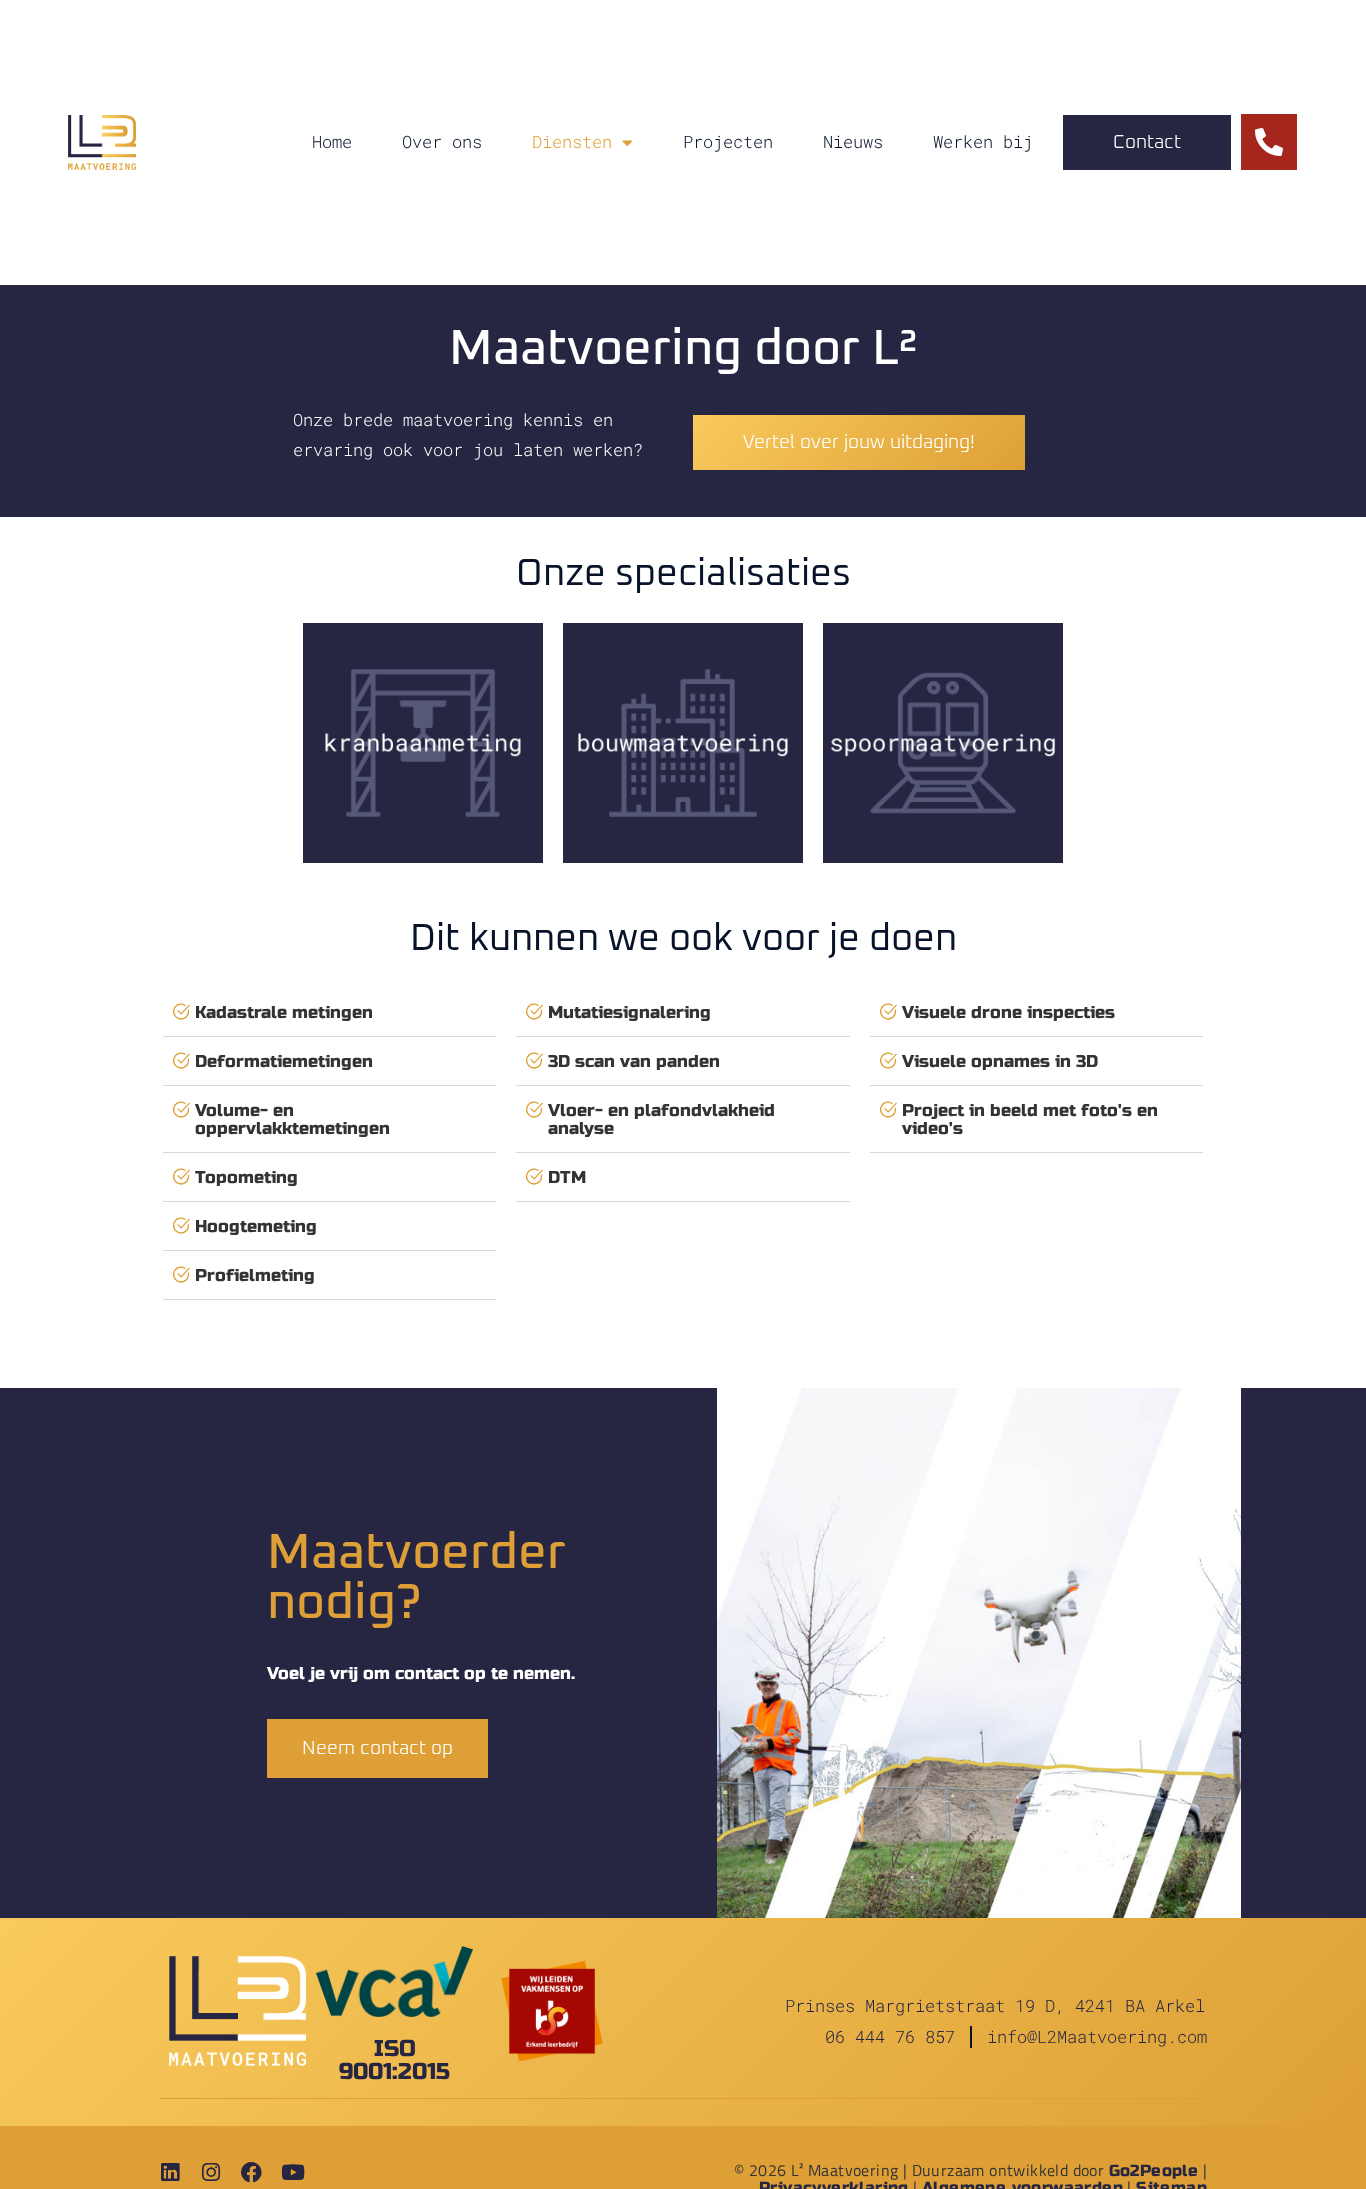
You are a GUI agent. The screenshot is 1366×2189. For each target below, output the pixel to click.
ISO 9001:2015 (394, 2060)
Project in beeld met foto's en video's (1030, 1119)
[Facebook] (251, 2172)
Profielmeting (255, 1275)
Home (332, 141)
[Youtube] (292, 2172)
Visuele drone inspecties (1008, 1012)
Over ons (442, 141)
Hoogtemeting (256, 1226)
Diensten (572, 141)
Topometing (246, 1177)
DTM (567, 1177)
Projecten (728, 141)
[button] (329, 1012)
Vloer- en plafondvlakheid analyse (661, 1119)
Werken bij (983, 141)
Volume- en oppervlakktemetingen (292, 1119)
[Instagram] (210, 2172)
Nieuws (853, 141)
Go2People (1154, 2170)
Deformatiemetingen (284, 1061)
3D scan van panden (634, 1061)
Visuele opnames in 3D (1000, 1061)
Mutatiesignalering (629, 1012)
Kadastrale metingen (284, 1012)
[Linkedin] (169, 2172)
